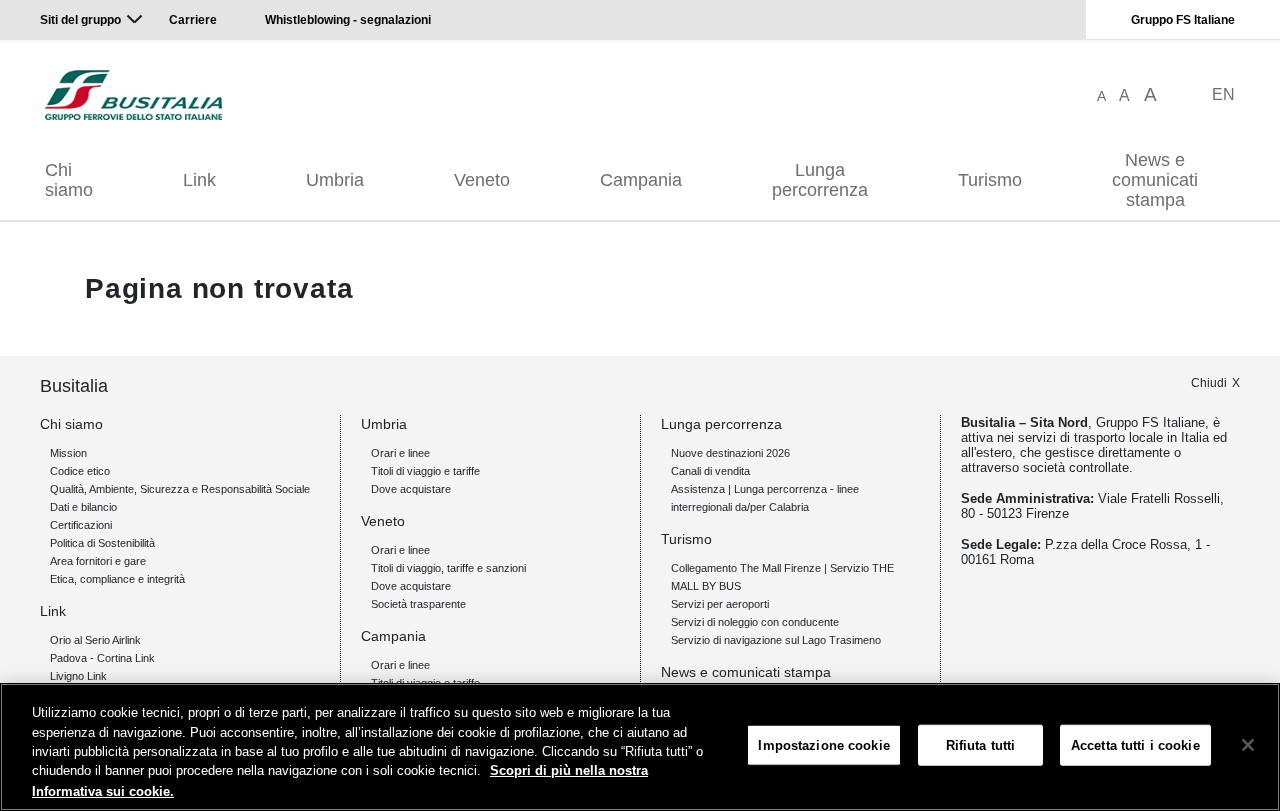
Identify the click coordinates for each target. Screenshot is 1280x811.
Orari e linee (400, 453)
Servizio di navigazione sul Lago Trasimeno (776, 640)
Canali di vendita (710, 471)
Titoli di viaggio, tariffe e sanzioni (448, 568)
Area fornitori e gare (98, 561)
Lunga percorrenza (820, 180)
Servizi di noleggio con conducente (755, 622)
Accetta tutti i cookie (1135, 745)
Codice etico (80, 471)
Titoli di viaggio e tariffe (425, 471)
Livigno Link (78, 676)
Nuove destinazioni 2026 (730, 453)
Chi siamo (69, 180)
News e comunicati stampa (1155, 180)
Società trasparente (418, 604)
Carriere (193, 20)
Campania (641, 180)
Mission (68, 453)
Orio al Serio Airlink (95, 640)
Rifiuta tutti (981, 745)
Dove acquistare (411, 489)
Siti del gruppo (80, 20)
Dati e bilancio (83, 507)
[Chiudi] (1248, 745)
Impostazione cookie (823, 745)
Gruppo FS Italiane (1183, 20)
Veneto (482, 180)
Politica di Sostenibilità (102, 543)
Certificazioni (81, 525)
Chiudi (1209, 383)
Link (199, 180)
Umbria (335, 180)
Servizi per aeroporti (720, 604)
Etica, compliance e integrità (117, 579)
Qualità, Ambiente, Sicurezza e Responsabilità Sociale (180, 489)
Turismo (990, 180)
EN (1223, 94)
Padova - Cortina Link (102, 658)
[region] (640, 747)
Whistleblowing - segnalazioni (348, 20)
